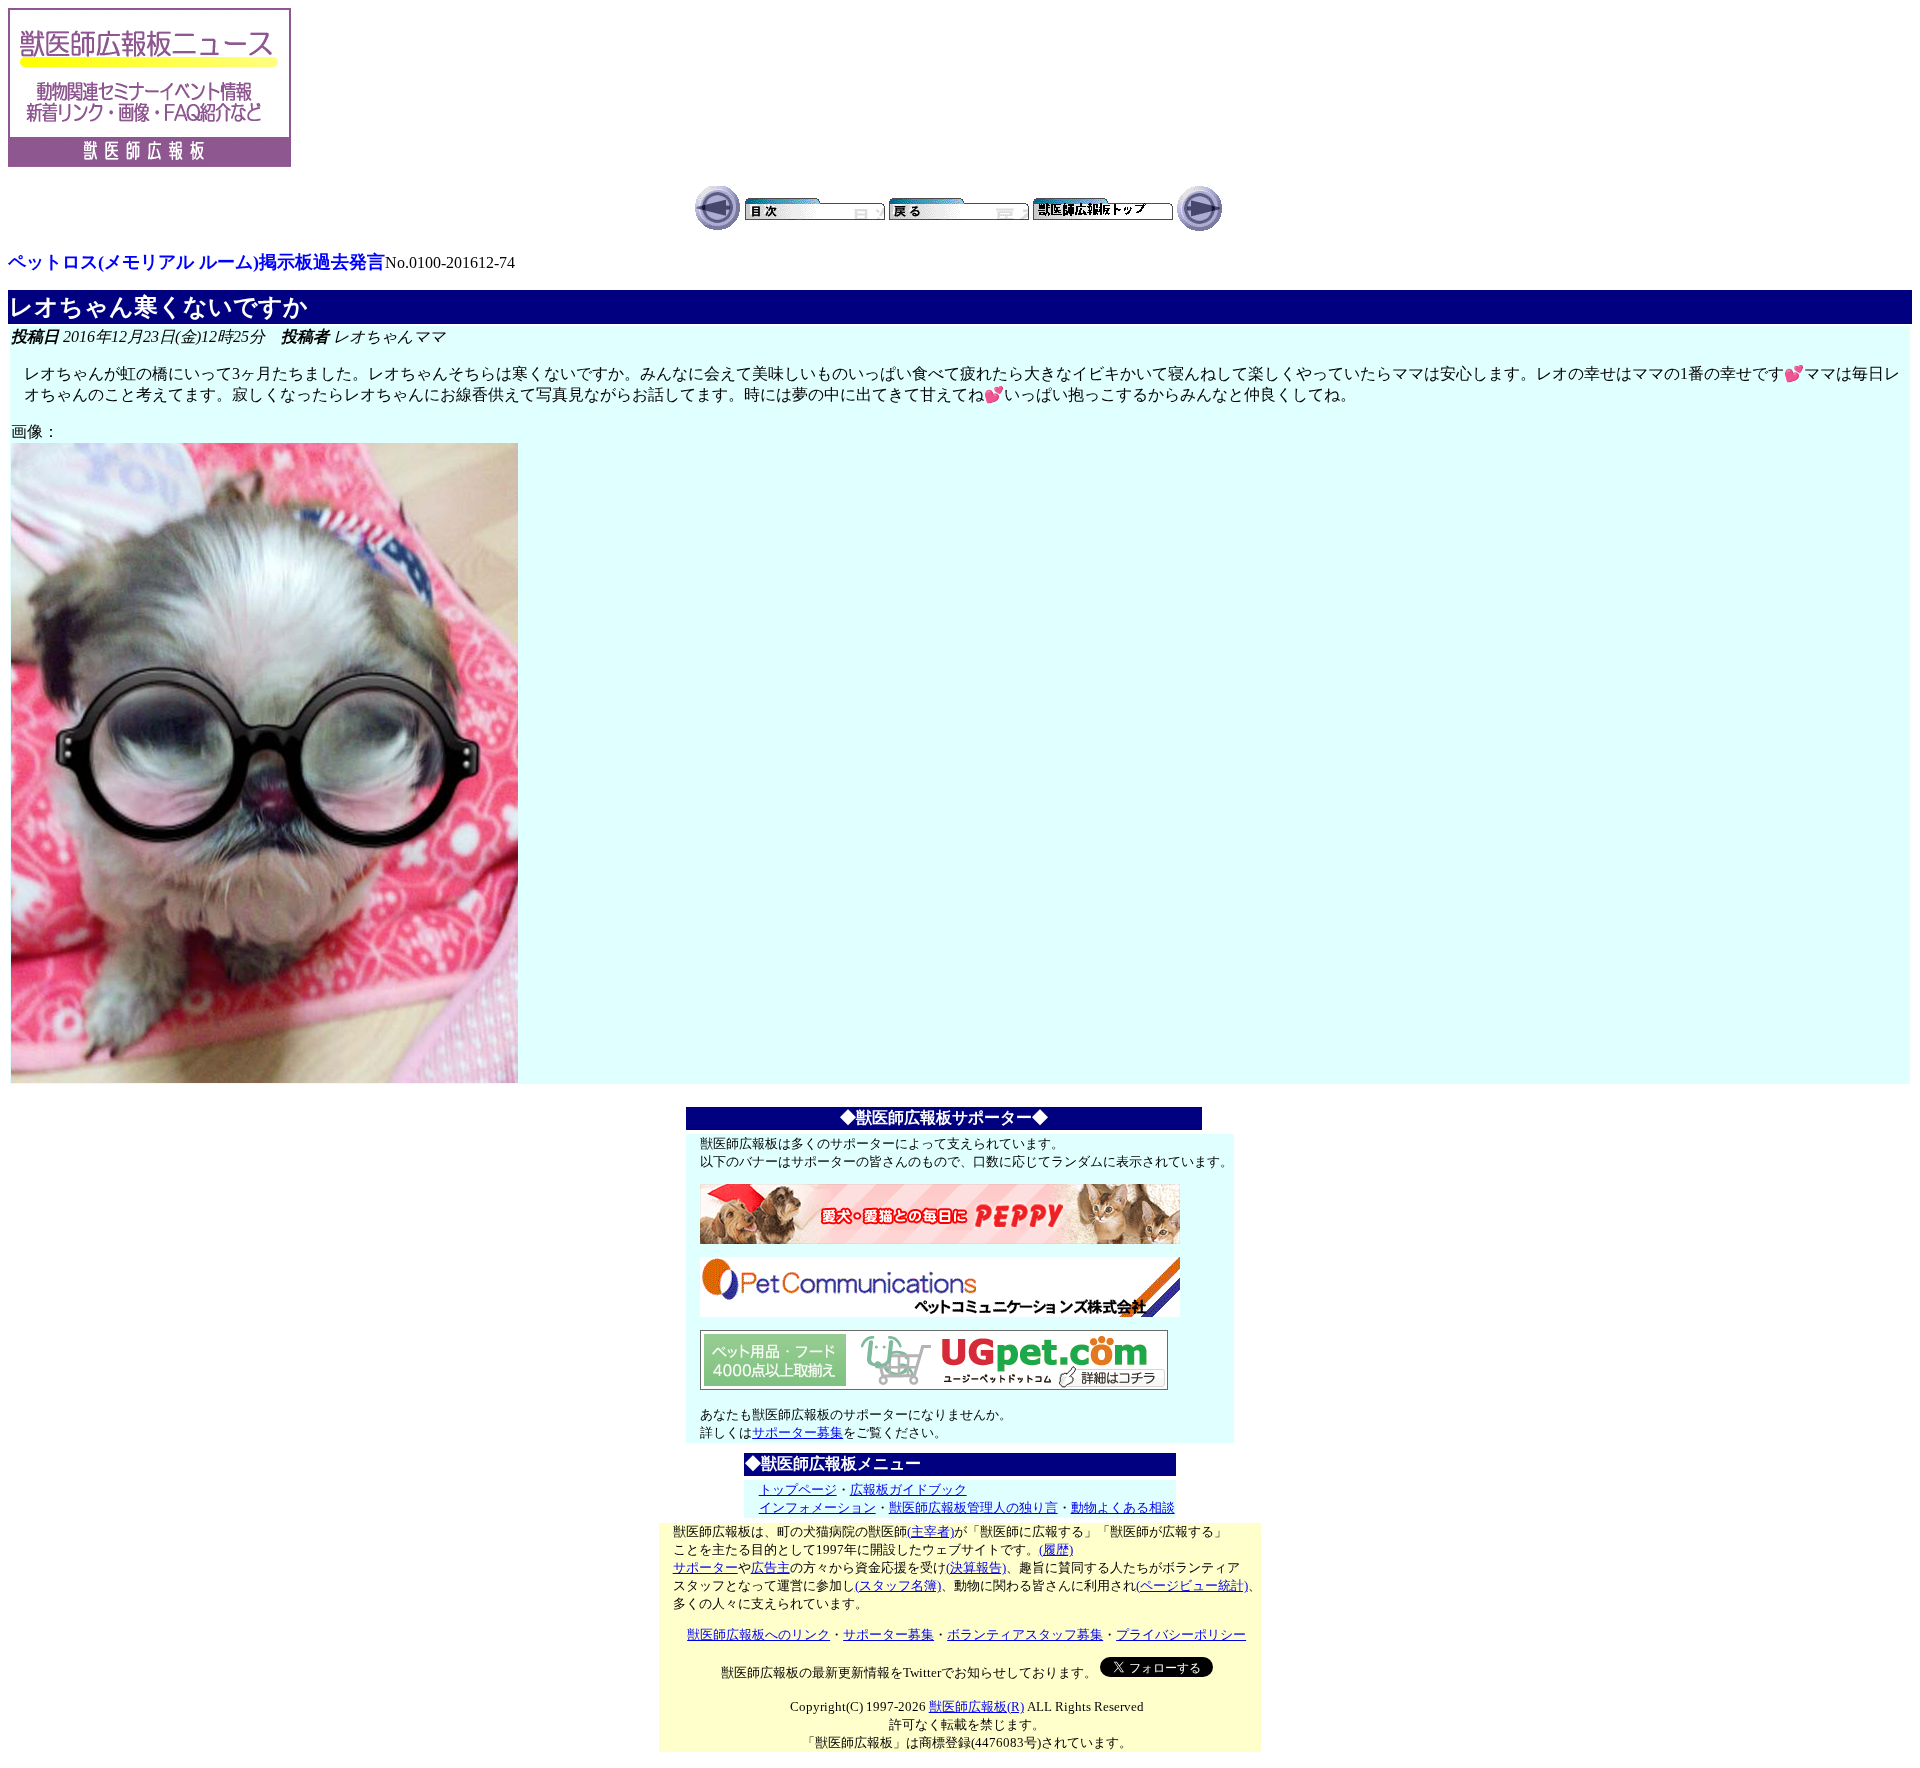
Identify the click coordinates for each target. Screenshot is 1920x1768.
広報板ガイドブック (908, 1489)
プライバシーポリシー (1181, 1634)
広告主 (770, 1567)
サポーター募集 (797, 1432)
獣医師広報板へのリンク (758, 1634)
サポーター (705, 1567)
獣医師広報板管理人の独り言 (973, 1507)
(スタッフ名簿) (898, 1585)
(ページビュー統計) (1192, 1585)
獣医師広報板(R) (976, 1706)
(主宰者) (930, 1531)
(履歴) (1056, 1549)
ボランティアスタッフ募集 (1025, 1634)
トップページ (798, 1489)
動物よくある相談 (1123, 1507)
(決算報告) (976, 1567)
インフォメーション (817, 1507)
